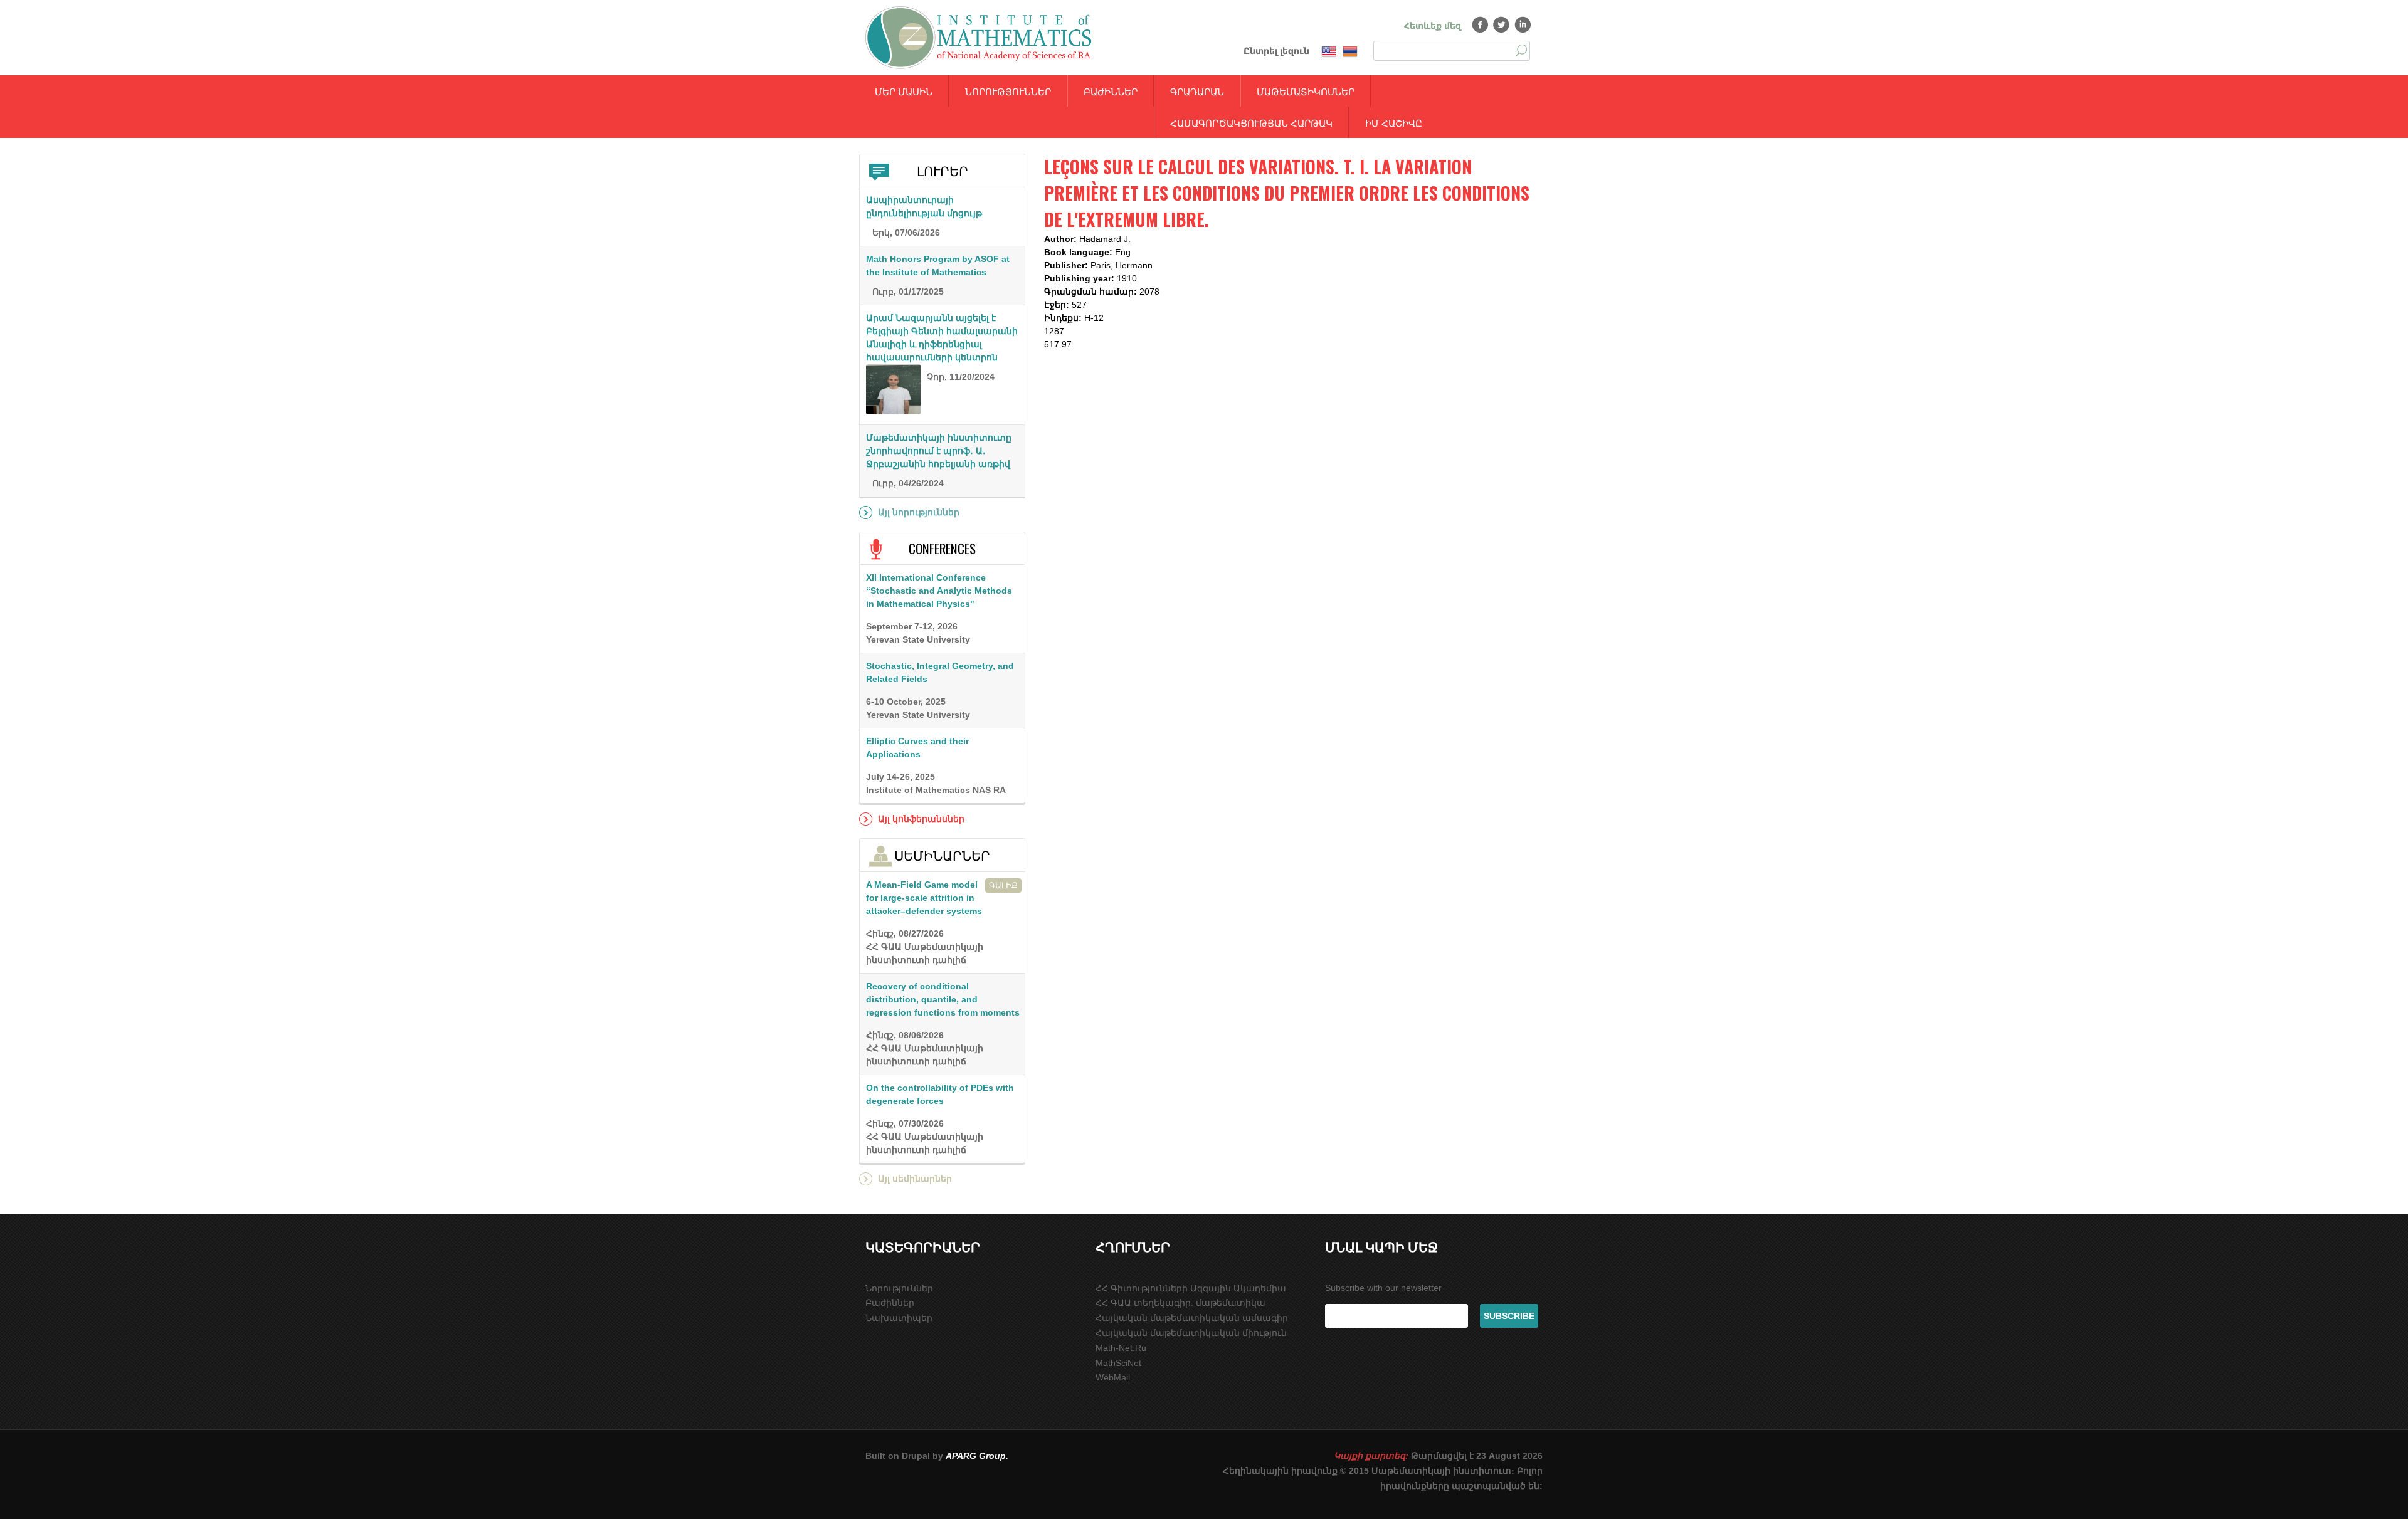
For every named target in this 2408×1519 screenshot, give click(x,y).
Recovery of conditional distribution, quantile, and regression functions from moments (943, 999)
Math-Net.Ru (1121, 1348)
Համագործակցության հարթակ (1251, 122)
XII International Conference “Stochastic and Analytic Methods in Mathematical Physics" (939, 591)
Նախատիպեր (899, 1318)
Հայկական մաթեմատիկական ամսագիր (1192, 1318)
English (1329, 52)
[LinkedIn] (1523, 24)
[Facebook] (1480, 24)
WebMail (1113, 1377)
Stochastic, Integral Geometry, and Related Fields (940, 672)
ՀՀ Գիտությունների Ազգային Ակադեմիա (1191, 1288)
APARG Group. (977, 1456)
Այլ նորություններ (919, 512)
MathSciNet (1118, 1363)
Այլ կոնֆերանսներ (921, 819)
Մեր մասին (904, 91)
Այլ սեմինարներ (915, 1179)
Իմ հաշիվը (1394, 122)
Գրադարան (1197, 91)
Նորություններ (1008, 91)
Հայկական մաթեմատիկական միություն (1191, 1333)
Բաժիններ (1111, 91)
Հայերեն (1350, 52)
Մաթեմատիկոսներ (1306, 91)
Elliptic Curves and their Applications (917, 748)
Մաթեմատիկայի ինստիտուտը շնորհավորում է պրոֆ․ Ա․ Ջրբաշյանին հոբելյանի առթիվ (939, 451)
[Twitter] (1502, 24)
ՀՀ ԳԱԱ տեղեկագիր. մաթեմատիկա (1180, 1303)
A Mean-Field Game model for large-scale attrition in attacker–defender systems (924, 898)
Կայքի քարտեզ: (1371, 1456)
